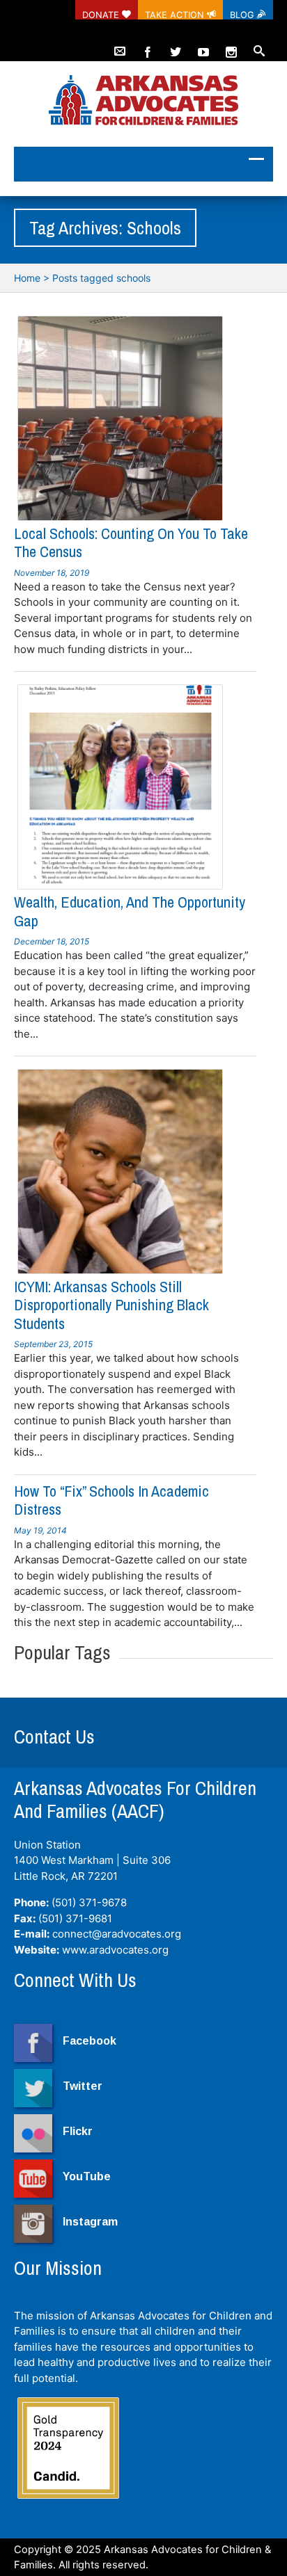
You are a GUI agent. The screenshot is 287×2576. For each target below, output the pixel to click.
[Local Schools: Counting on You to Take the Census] (120, 418)
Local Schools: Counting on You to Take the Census (131, 542)
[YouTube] (203, 46)
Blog (243, 15)
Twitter (83, 2086)
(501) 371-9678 (89, 1902)
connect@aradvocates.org (117, 1934)
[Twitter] (176, 46)
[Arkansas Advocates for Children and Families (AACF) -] (143, 101)
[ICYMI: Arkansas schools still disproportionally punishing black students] (120, 1172)
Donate (102, 15)
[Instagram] (231, 46)
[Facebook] (148, 46)
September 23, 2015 (53, 1344)
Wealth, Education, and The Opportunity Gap (130, 911)
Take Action (176, 15)
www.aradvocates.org (115, 1950)
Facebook (90, 2041)
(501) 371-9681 (75, 1918)
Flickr (78, 2131)
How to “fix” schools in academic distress (111, 1500)
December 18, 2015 (52, 941)
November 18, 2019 (52, 573)
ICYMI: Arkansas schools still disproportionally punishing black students (111, 1305)
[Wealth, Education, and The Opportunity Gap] (120, 787)
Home (27, 278)
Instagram (90, 2222)
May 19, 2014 (40, 1530)
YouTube (87, 2176)
